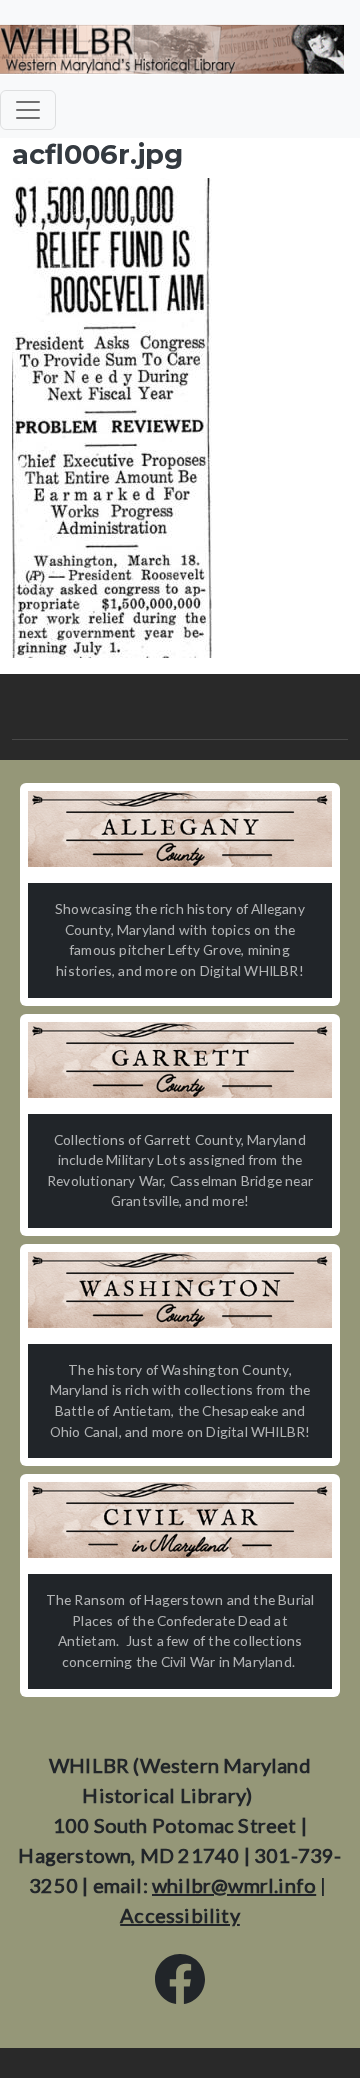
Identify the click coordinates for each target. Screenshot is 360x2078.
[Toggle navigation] (28, 110)
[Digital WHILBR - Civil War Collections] (180, 1520)
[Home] (172, 49)
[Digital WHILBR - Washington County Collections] (180, 1290)
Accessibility (180, 1915)
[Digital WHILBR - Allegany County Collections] (180, 829)
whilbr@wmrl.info (234, 1885)
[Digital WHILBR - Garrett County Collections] (180, 1060)
